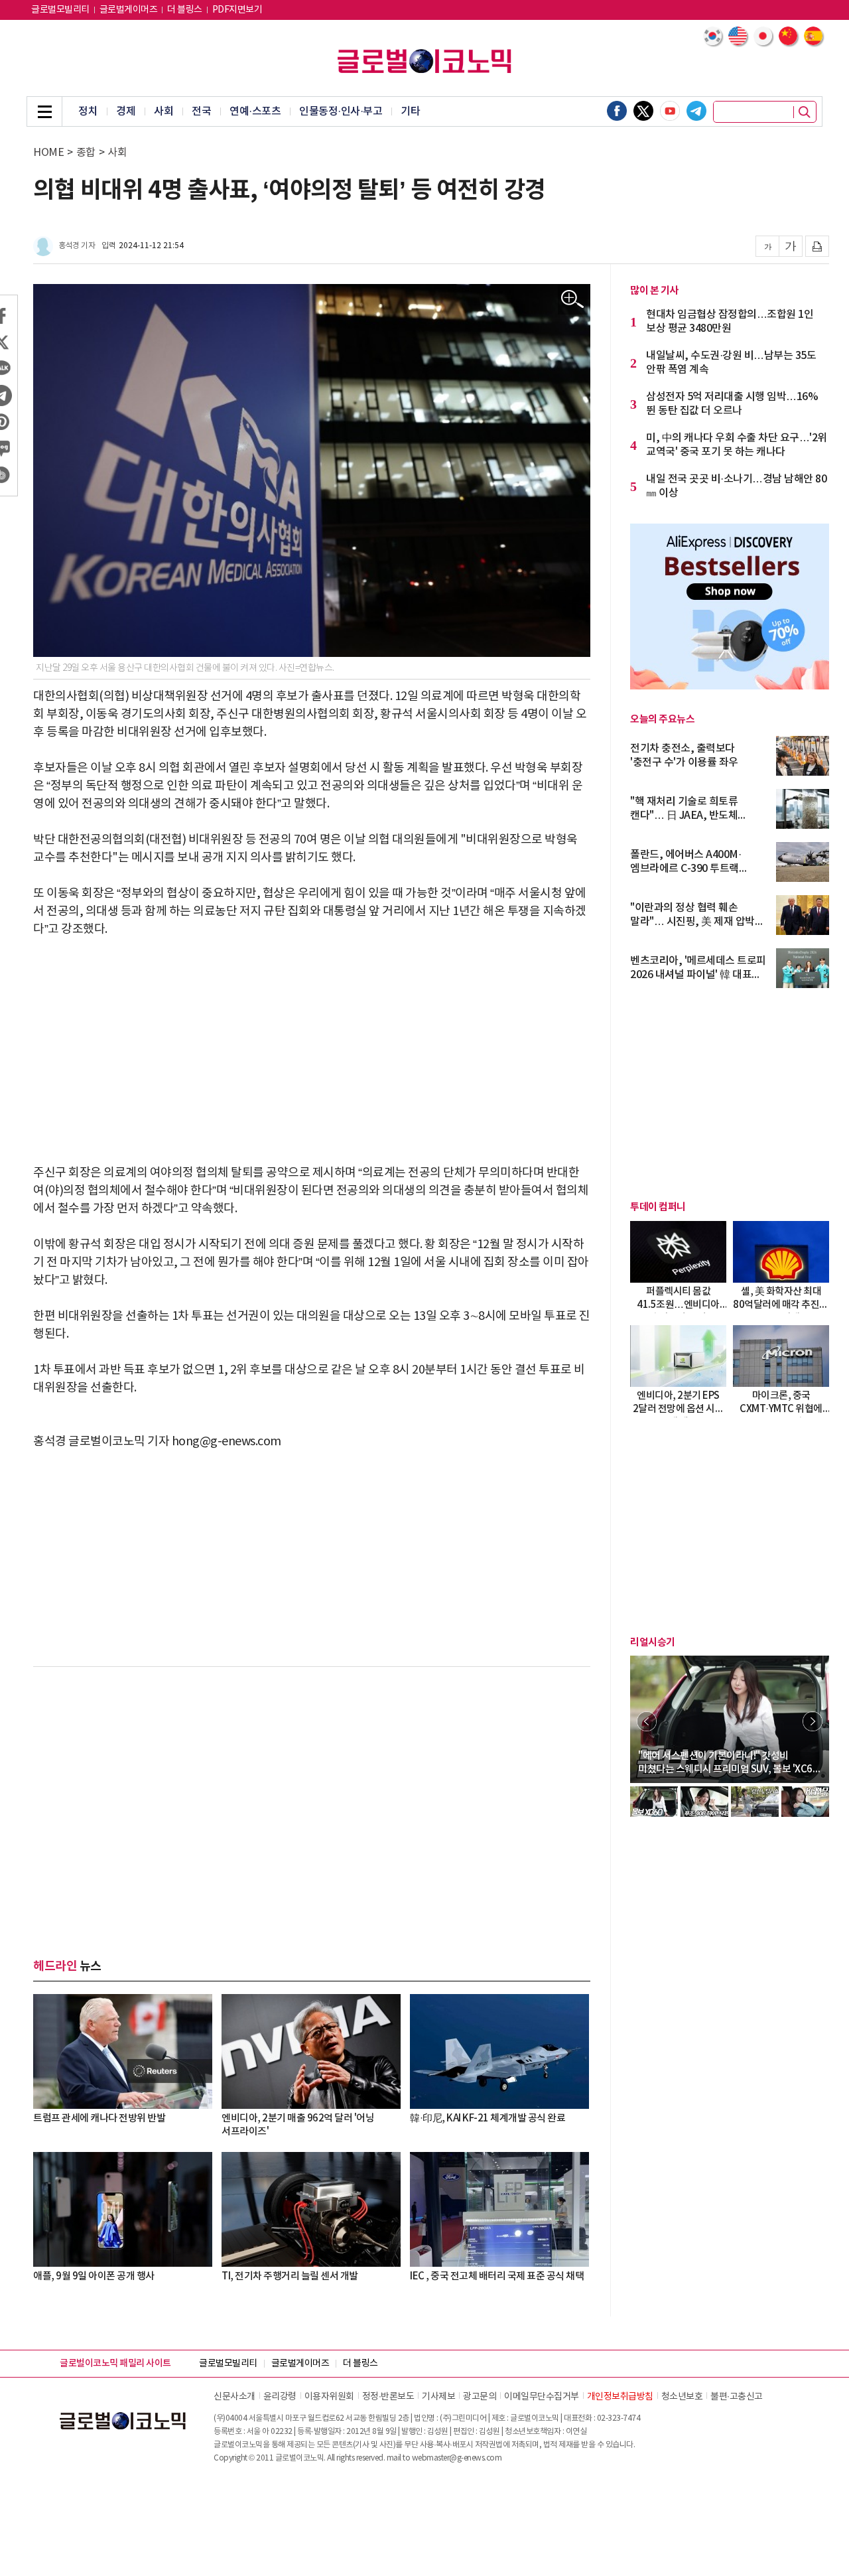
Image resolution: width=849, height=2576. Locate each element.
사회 (163, 111)
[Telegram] (696, 111)
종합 (86, 153)
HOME (48, 153)
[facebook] (617, 111)
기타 (410, 111)
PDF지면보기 (237, 10)
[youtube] (670, 111)
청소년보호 (682, 2397)
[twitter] (643, 111)
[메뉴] (44, 111)
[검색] (805, 112)
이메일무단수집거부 (542, 2397)
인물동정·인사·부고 (341, 111)
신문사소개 (234, 2397)
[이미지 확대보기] (573, 300)
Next (813, 1721)
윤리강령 (280, 2397)
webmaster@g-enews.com (457, 2458)
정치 (88, 111)
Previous (647, 1721)
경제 (126, 111)
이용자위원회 (329, 2397)
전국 (201, 111)
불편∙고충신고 (737, 2397)
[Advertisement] (312, 1051)
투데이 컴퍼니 (658, 1207)
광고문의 (480, 2397)
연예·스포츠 (255, 111)
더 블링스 (185, 10)
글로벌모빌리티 (60, 10)
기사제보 (438, 2397)
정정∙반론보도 (388, 2397)
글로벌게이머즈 (129, 10)
